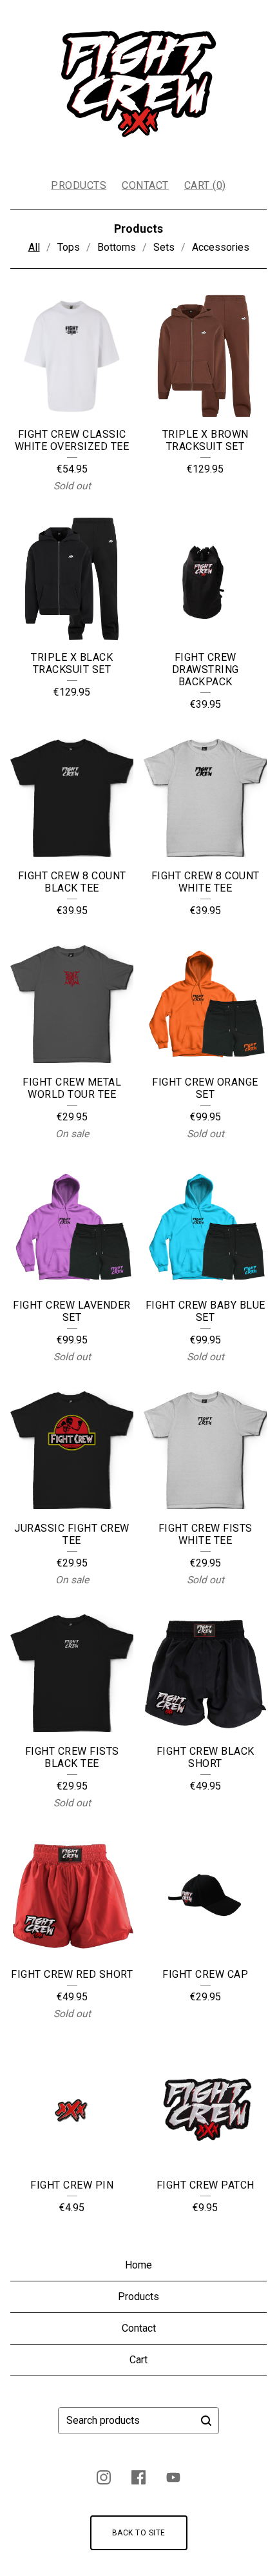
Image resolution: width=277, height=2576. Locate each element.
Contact (145, 185)
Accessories (221, 247)
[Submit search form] (206, 2421)
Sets (164, 247)
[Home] (138, 84)
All (34, 247)
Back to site (139, 2533)
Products (79, 185)
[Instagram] (104, 2477)
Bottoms (117, 247)
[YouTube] (173, 2477)
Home (138, 2265)
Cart (138, 2360)
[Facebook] (138, 2477)
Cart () (205, 185)
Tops (69, 247)
